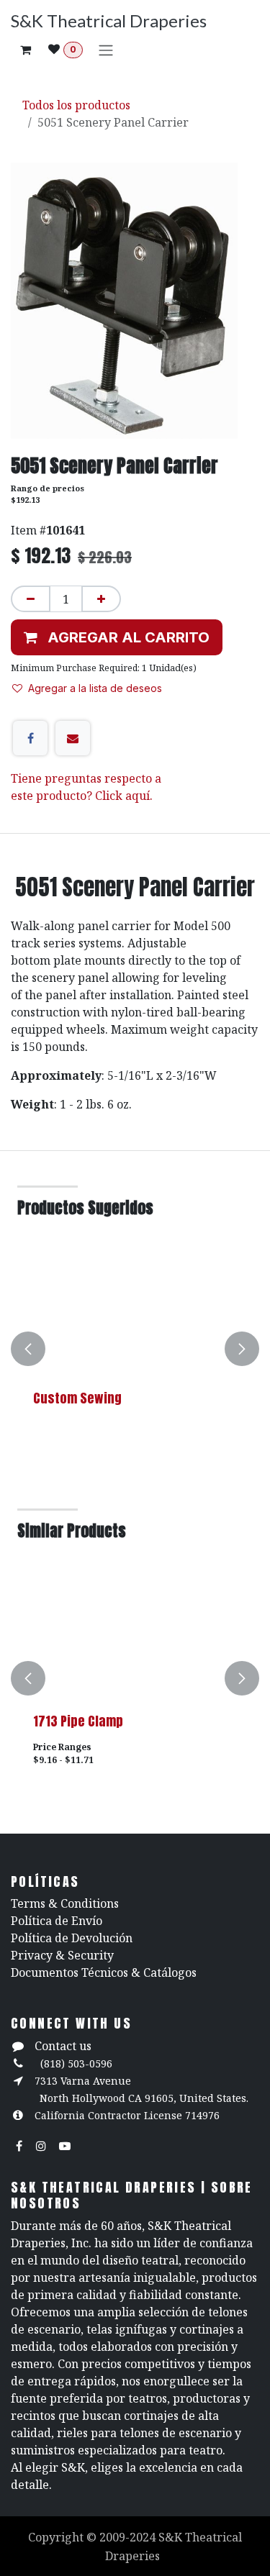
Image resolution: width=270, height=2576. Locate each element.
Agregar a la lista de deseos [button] (95, 688)
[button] (117, 637)
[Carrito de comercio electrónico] (25, 50)
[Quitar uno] (31, 599)
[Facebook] (30, 738)
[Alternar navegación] (106, 50)
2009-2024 (129, 2537)
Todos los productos (76, 105)
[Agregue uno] (101, 599)
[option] (135, 1349)
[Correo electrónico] (73, 738)
